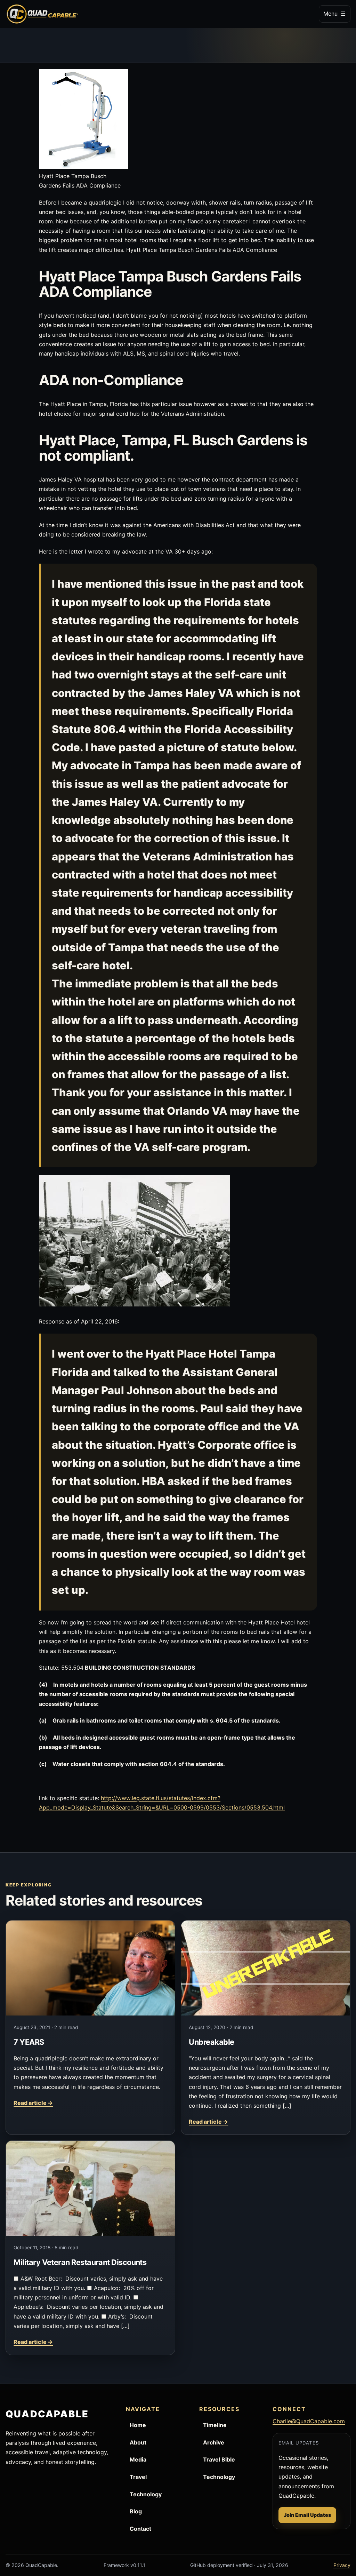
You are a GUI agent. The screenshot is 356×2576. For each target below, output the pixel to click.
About (138, 2442)
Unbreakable (211, 2042)
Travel (138, 2477)
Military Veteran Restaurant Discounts (80, 2262)
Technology (146, 2494)
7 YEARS (29, 2042)
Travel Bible (219, 2459)
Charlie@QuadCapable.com (309, 2421)
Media (138, 2459)
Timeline (215, 2425)
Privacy (342, 2565)
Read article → (33, 2103)
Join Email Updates (307, 2515)
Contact (140, 2529)
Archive (214, 2442)
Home (138, 2425)
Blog (136, 2511)
